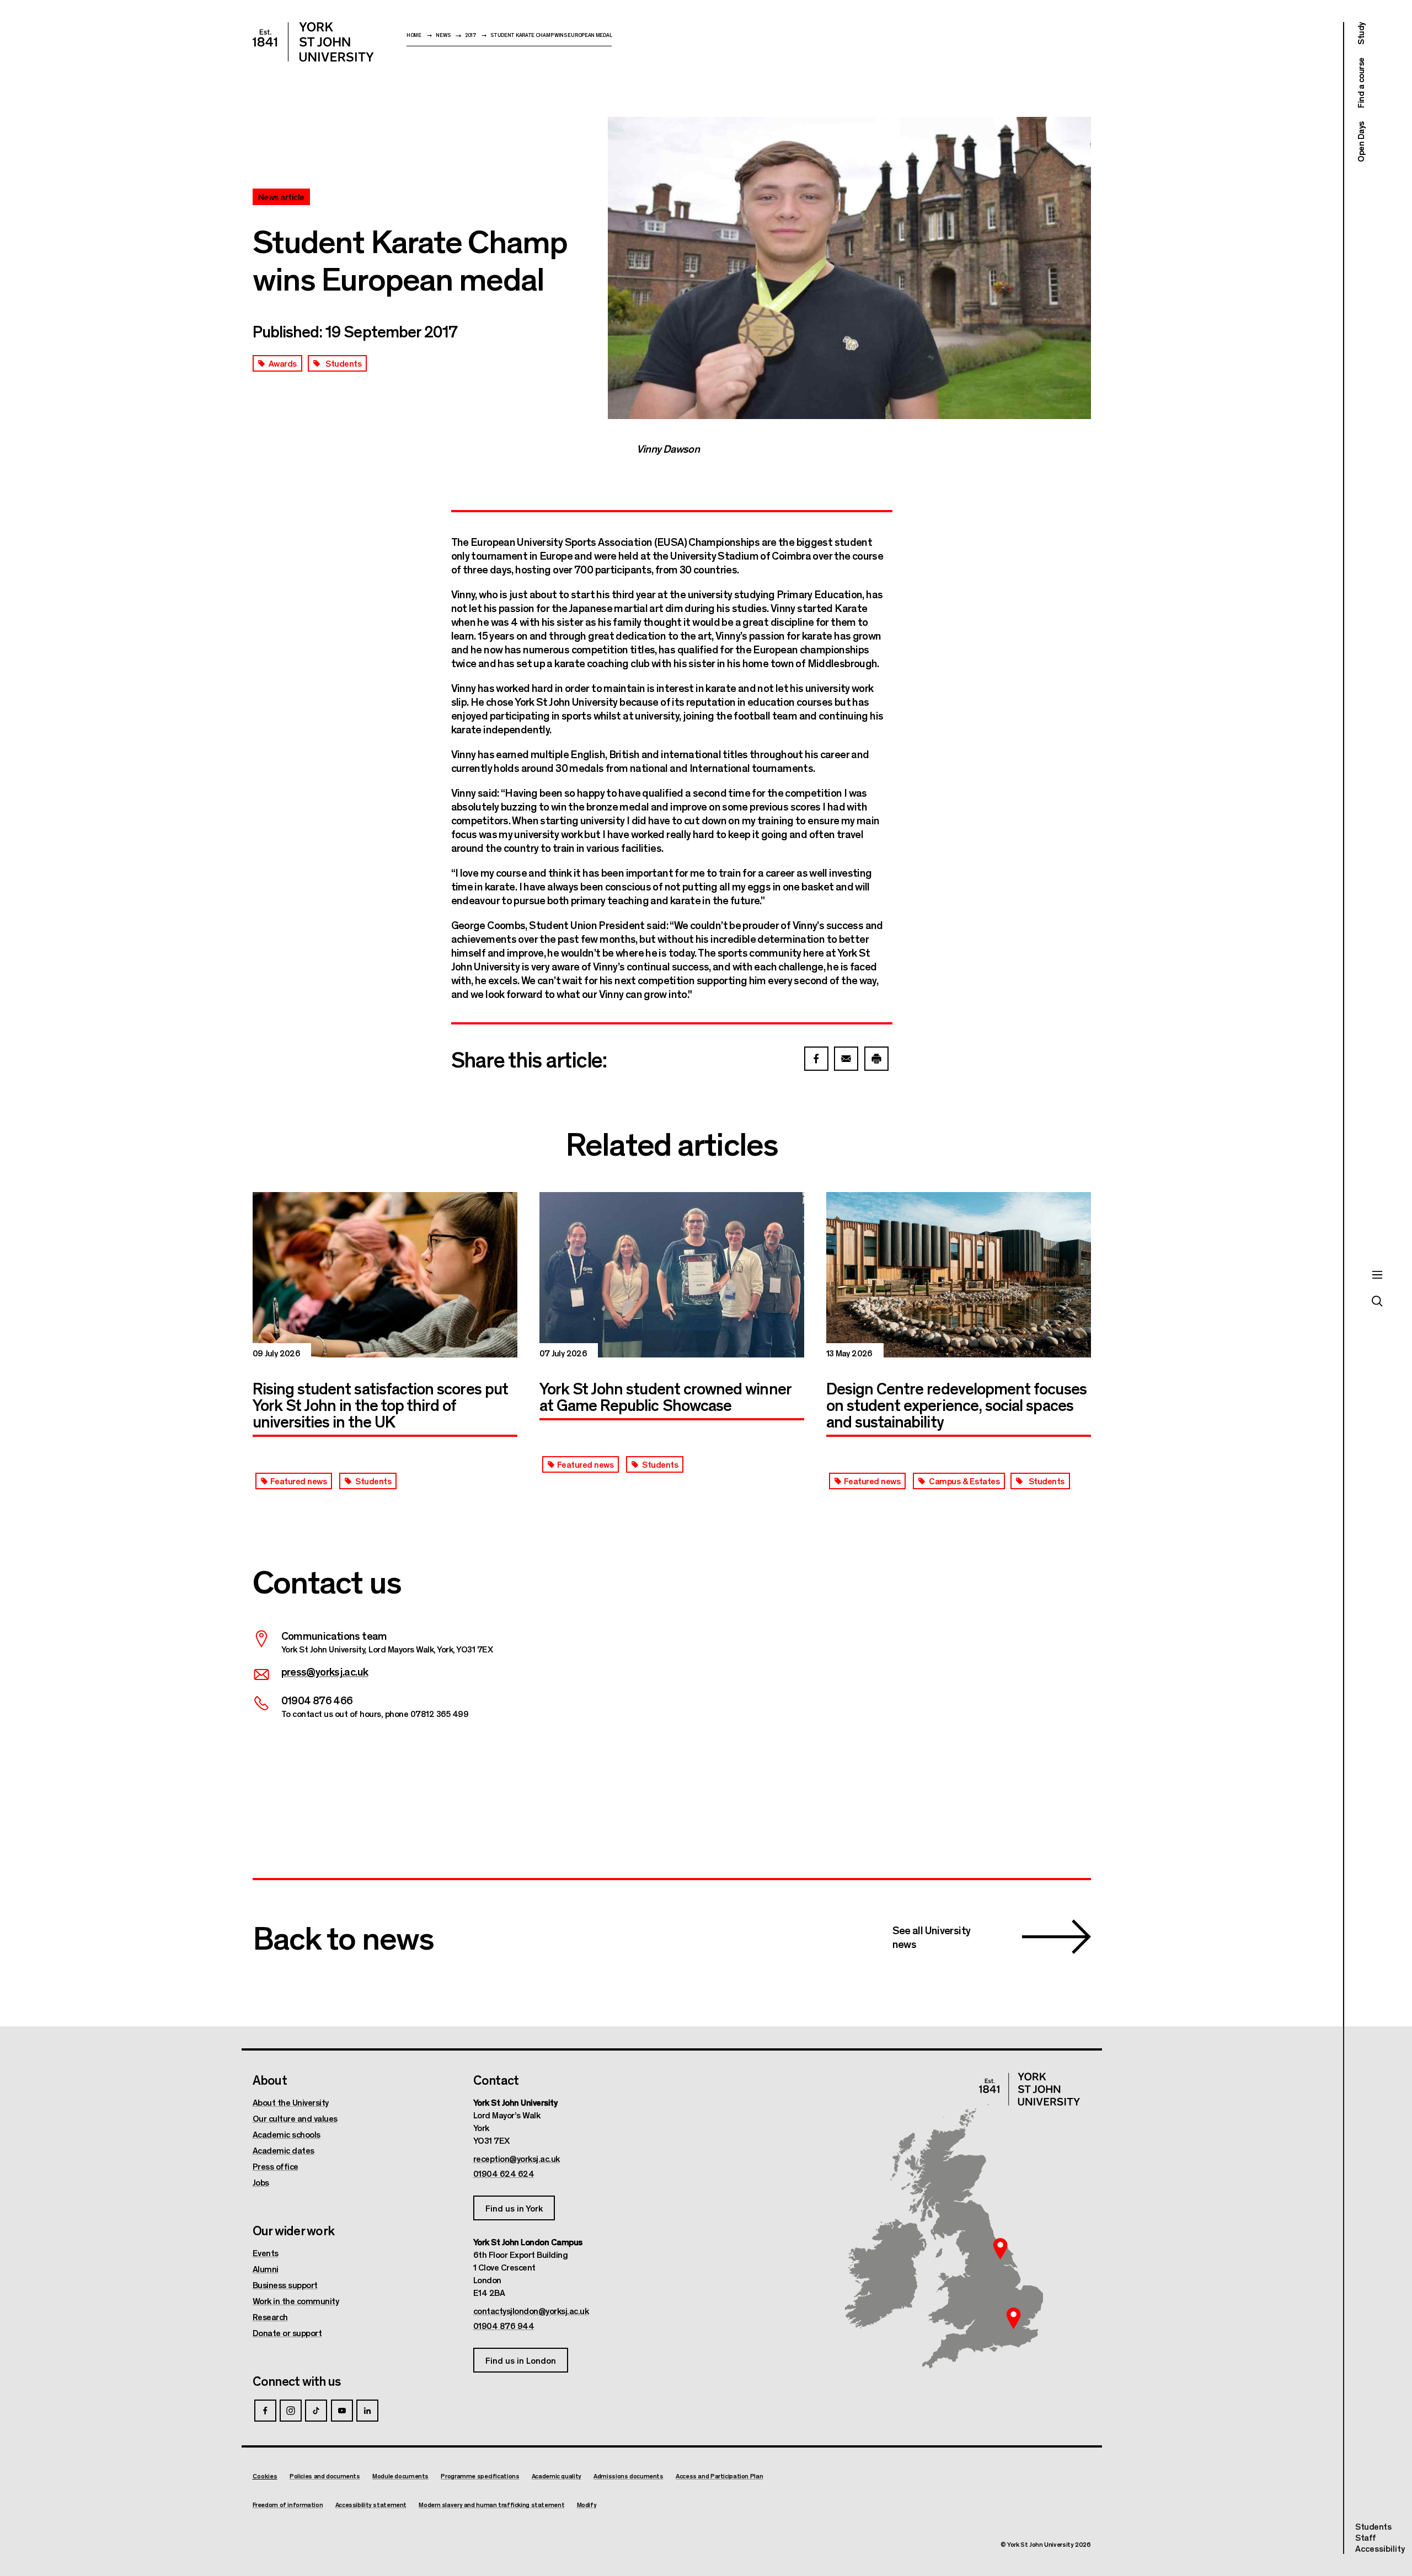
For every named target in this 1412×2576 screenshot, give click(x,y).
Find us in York (514, 2208)
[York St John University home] (313, 42)
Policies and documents (325, 2476)
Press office (276, 2166)
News (443, 35)
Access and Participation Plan (719, 2476)
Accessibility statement (371, 2505)
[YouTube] (342, 2411)
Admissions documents (629, 2476)
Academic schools (287, 2134)
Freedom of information (288, 2505)
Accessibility (1380, 2548)
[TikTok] (316, 2411)
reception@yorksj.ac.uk (517, 2159)
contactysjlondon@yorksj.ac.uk (531, 2311)
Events (266, 2253)
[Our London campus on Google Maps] (1014, 2318)
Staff (1366, 2537)
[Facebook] (265, 2411)
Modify (587, 2505)
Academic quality (557, 2476)
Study (1360, 33)
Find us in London (521, 2360)
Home (414, 35)
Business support (285, 2285)
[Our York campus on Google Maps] (1001, 2248)
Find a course (1360, 83)
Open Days (1360, 142)
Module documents (400, 2476)
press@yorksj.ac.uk (325, 1671)
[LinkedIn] (367, 2411)
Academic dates (284, 2150)
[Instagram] (291, 2411)
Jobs (261, 2182)
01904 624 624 (504, 2173)
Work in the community (296, 2301)
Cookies (265, 2476)
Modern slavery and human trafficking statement (491, 2505)
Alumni (266, 2269)
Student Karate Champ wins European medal (551, 35)
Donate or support (287, 2333)
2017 (470, 35)
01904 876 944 (504, 2326)
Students (1373, 2526)
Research (270, 2317)
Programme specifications (480, 2476)
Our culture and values (295, 2118)
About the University (291, 2102)
